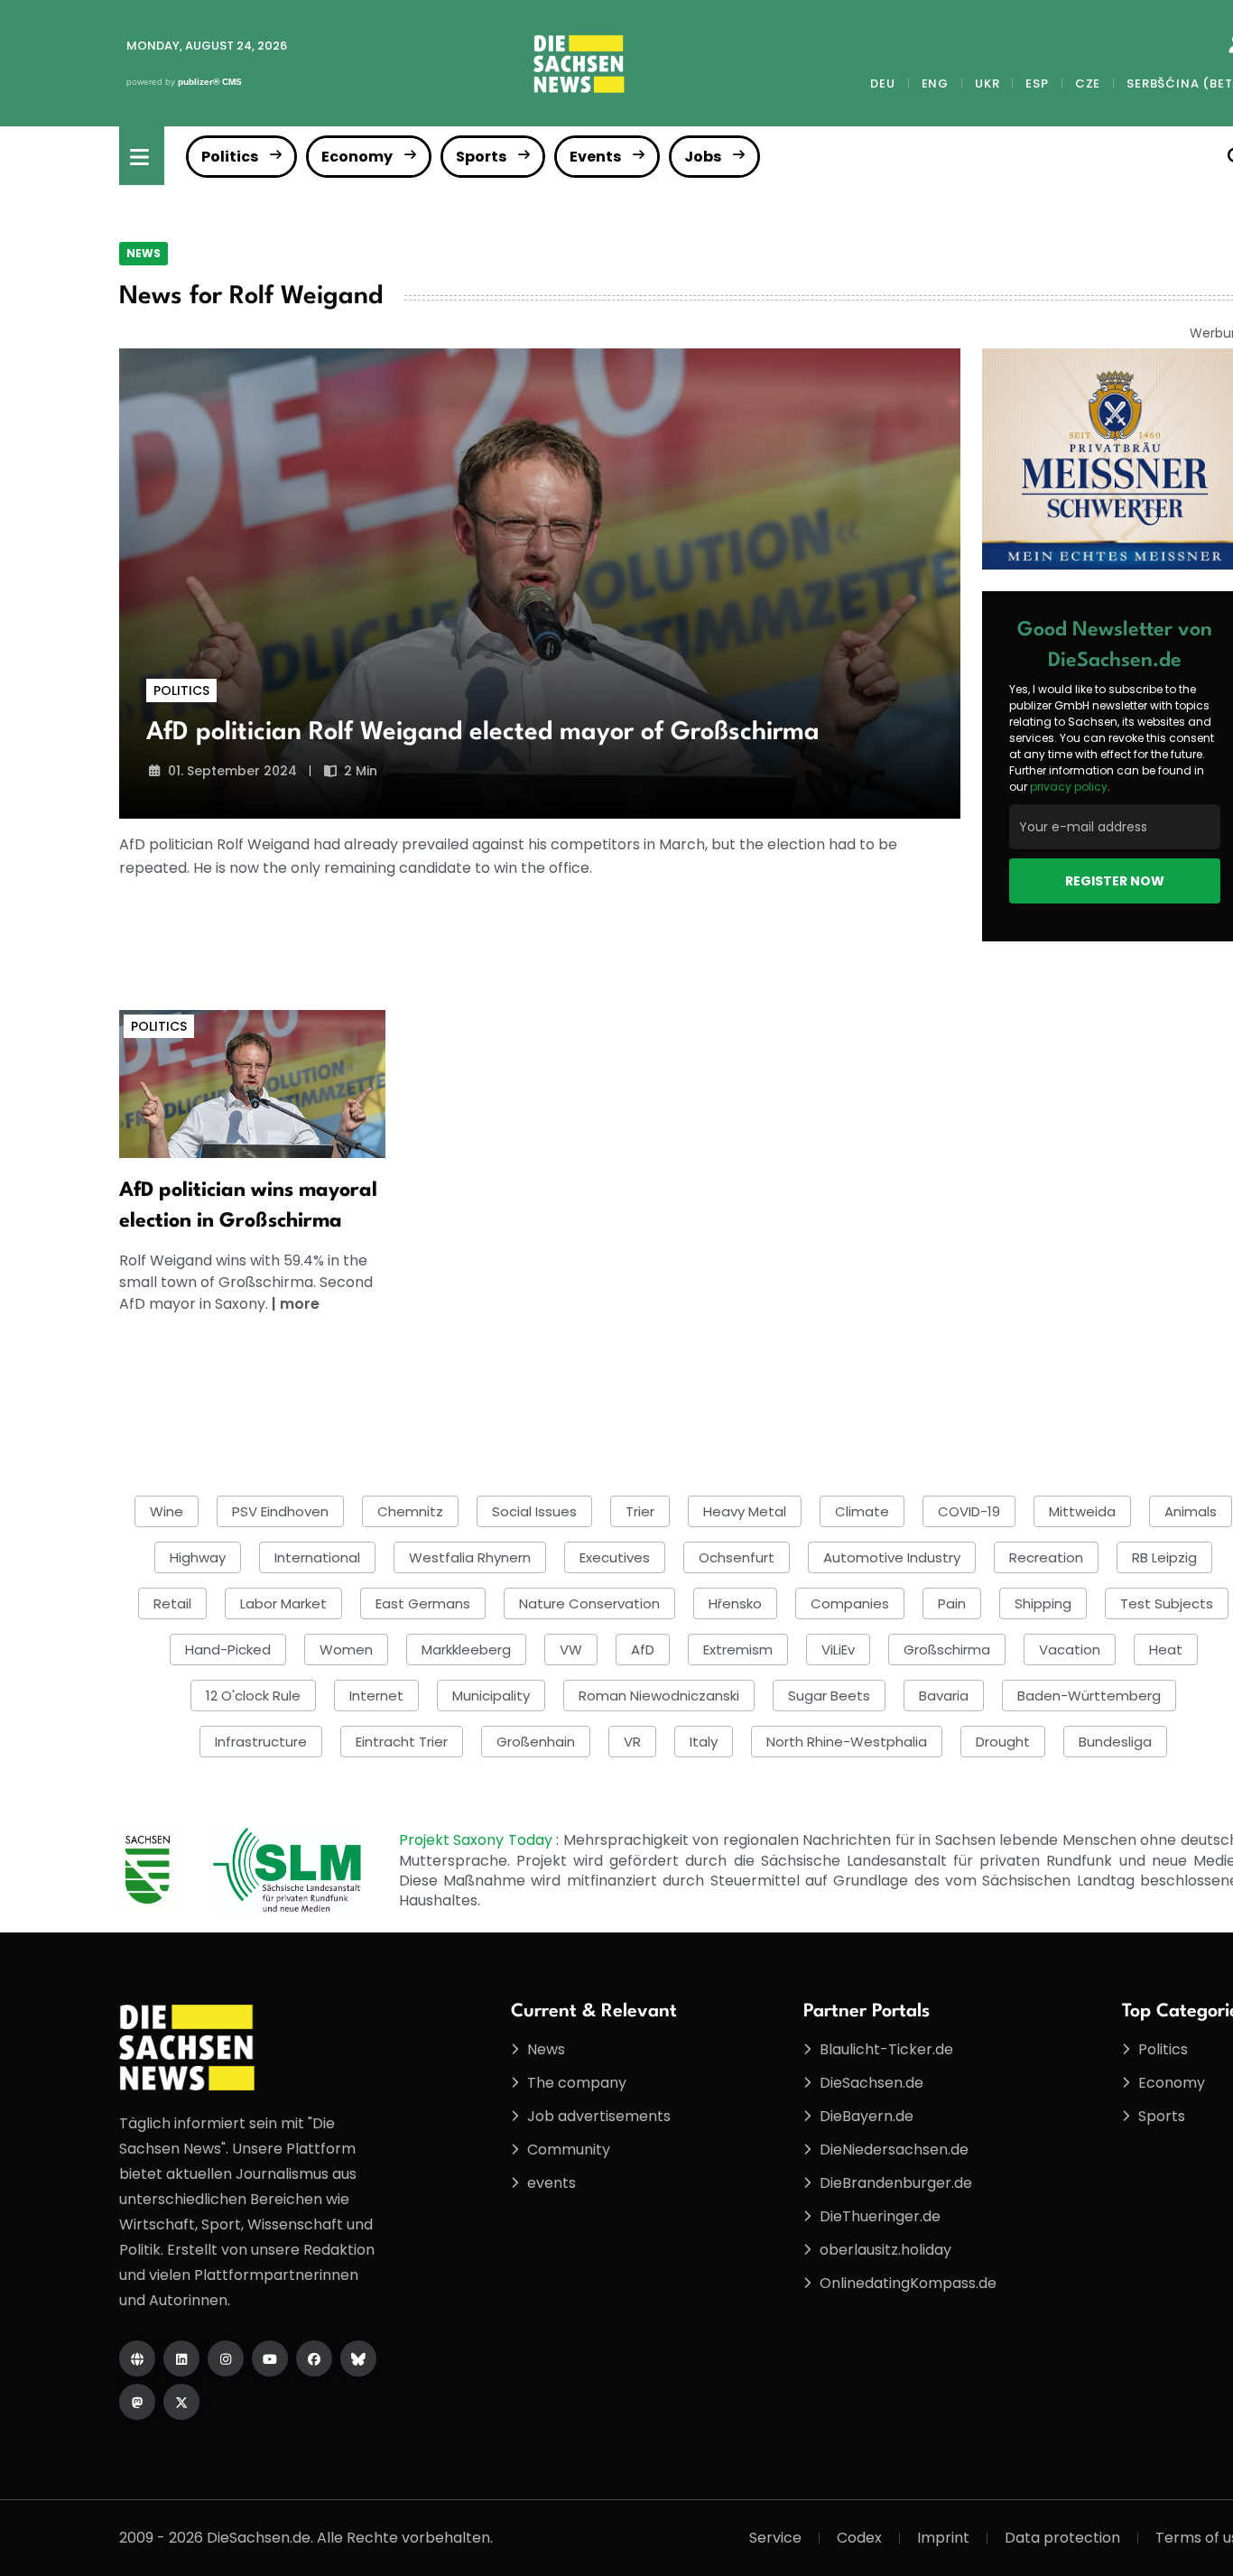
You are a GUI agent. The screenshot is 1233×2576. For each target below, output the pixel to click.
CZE (1088, 83)
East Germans (423, 1603)
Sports (481, 157)
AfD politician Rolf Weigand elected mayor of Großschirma (483, 733)
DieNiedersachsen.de (894, 2150)
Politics (230, 157)
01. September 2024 (232, 771)
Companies (850, 1603)
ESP (1037, 83)
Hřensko (735, 1603)
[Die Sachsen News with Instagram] (226, 2358)
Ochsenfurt (737, 1557)
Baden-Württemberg (1089, 1696)
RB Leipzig (1164, 1557)
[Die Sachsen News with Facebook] (314, 2358)
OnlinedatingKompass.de (908, 2283)
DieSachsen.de (871, 2083)
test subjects (1167, 1603)
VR (632, 1742)
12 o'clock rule (253, 1696)
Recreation (1046, 1557)
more (300, 1304)
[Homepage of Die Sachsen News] (137, 2358)
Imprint (943, 2538)
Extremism (738, 1649)
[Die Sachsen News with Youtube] (270, 2358)
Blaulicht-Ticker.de (886, 2049)
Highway (198, 1557)
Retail (172, 1603)
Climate (862, 1511)
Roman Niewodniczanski (659, 1696)
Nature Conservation (589, 1603)
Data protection (1062, 2538)
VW (571, 1649)
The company (577, 2083)
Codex (859, 2538)
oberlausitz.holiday (885, 2250)
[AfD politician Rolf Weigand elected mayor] (540, 584)
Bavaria (944, 1696)
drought (1003, 1742)
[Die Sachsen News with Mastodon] (137, 2402)
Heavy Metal (745, 1511)
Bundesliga (1115, 1742)
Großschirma (947, 1649)
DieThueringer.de (880, 2216)
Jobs (703, 157)
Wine (167, 1511)
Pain (952, 1603)
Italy (704, 1742)
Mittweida (1082, 1511)
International (317, 1557)
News (144, 253)
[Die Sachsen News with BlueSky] (358, 2358)
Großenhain (536, 1742)
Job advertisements (599, 2116)
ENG (935, 83)
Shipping (1043, 1603)
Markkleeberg (466, 1649)
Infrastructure (261, 1742)
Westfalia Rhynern (470, 1557)
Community (569, 2150)
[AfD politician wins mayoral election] (252, 1083)
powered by (184, 82)
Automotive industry (892, 1557)
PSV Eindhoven (280, 1511)
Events (595, 157)
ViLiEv (838, 1649)
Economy (357, 157)
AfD (643, 1649)
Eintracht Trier (402, 1742)
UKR (987, 83)
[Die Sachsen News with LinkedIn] (181, 2358)
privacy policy (1069, 787)
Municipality (491, 1696)
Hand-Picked (228, 1649)
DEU (882, 83)
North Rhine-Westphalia (847, 1742)
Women (346, 1649)
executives (615, 1557)
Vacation (1070, 1649)
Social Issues (534, 1511)
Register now (1115, 881)
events (552, 2183)
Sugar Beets (829, 1696)
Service (775, 2538)
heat (1166, 1649)
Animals (1191, 1511)
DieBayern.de (867, 2116)
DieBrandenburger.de (896, 2183)
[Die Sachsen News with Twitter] (181, 2402)
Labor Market (283, 1603)
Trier (640, 1511)
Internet (376, 1696)
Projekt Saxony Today (478, 1840)
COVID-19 (969, 1511)
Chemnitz (410, 1511)
